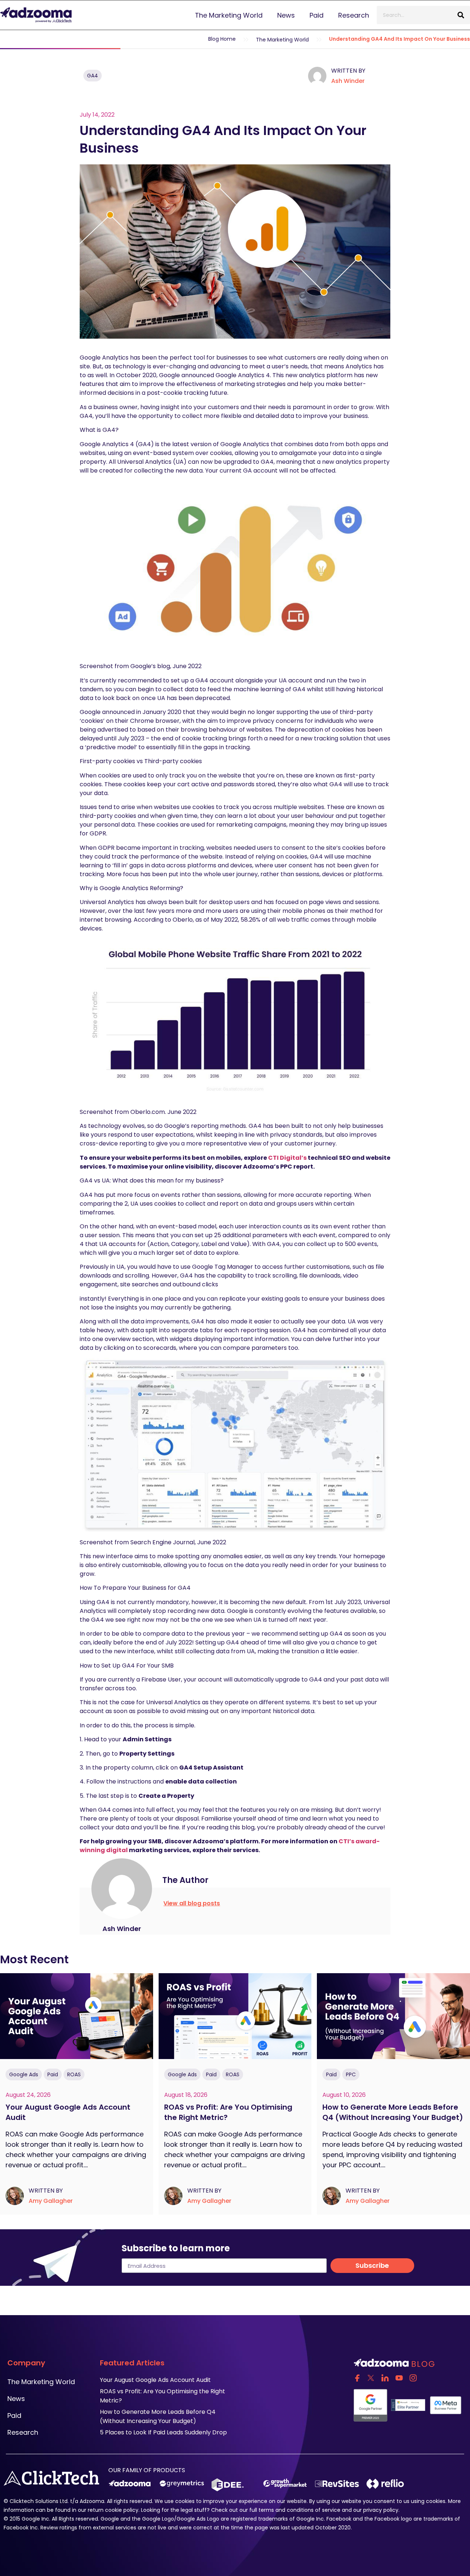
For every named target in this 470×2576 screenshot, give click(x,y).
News (286, 15)
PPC (351, 2074)
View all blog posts (192, 1903)
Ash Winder (348, 81)
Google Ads (24, 2074)
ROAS (74, 2074)
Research (354, 15)
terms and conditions (286, 2510)
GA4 (93, 76)
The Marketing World (229, 15)
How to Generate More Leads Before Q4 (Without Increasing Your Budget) (393, 2112)
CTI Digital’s (287, 1158)
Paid (317, 15)
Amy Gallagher (51, 2201)
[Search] (461, 15)
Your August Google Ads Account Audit (156, 2380)
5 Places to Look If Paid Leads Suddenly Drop (163, 2432)
